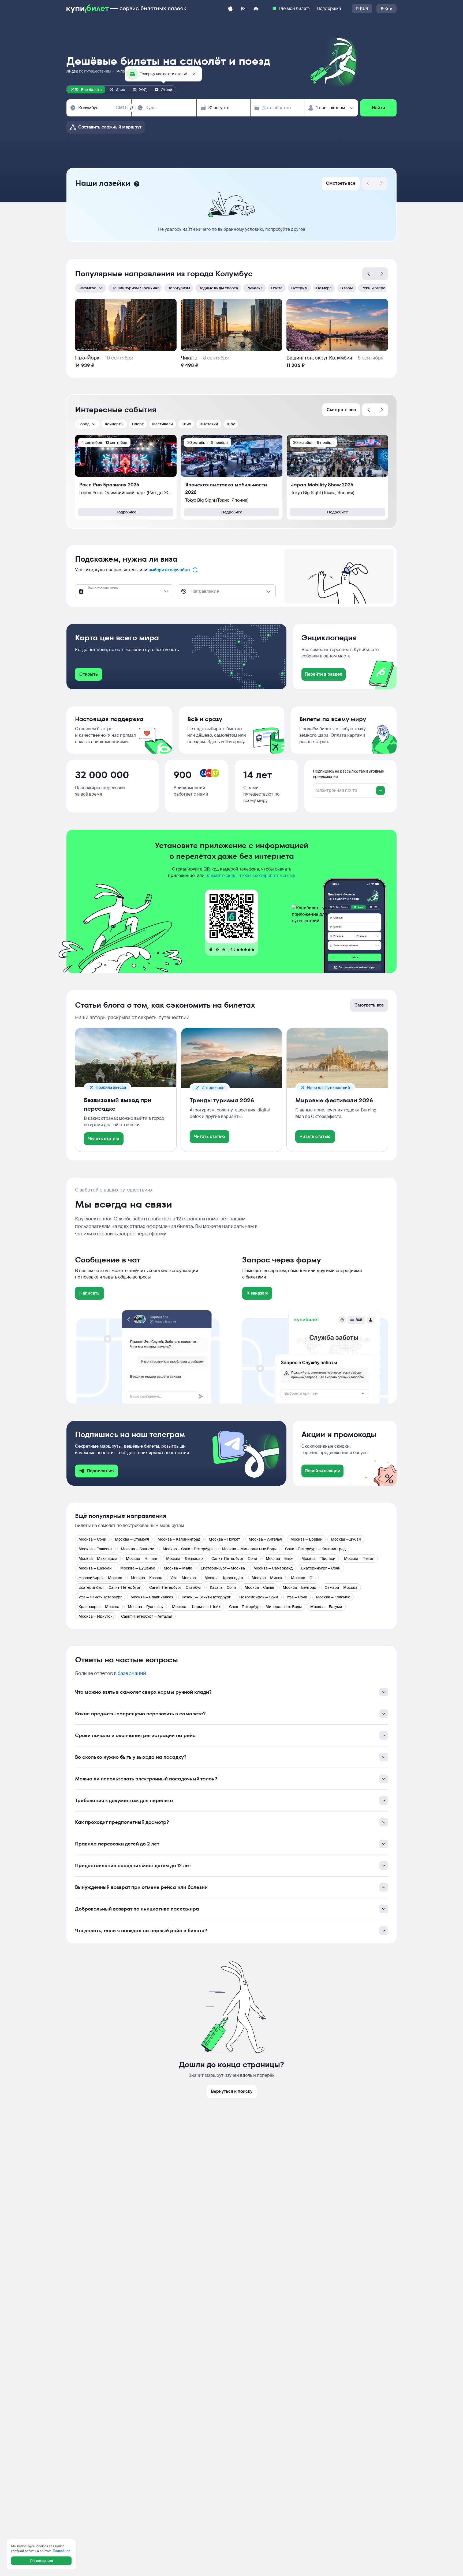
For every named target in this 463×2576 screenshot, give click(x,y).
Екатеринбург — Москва (223, 1568)
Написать (89, 1293)
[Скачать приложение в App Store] (230, 9)
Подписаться (101, 1471)
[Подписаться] (380, 790)
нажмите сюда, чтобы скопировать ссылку (250, 875)
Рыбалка (255, 288)
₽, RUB (362, 9)
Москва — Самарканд (273, 1568)
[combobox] (102, 108)
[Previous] (369, 274)
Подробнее (126, 512)
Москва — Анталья (265, 1539)
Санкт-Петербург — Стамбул (175, 1587)
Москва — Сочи (92, 1539)
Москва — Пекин (359, 1559)
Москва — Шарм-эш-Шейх (196, 1607)
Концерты (114, 424)
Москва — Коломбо (333, 1597)
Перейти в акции (322, 1471)
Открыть (89, 674)
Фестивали (163, 424)
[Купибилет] (126, 9)
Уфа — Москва (183, 1578)
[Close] (194, 74)
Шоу (231, 424)
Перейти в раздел (324, 674)
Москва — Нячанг (142, 1559)
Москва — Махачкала (98, 1559)
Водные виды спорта (218, 288)
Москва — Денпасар (184, 1559)
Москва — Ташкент (95, 1549)
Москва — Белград (299, 1587)
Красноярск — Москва (99, 1607)
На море (324, 288)
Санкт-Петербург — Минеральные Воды (265, 1607)
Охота (277, 288)
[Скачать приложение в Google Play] (243, 9)
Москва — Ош (303, 1578)
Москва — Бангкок (137, 1549)
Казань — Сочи (223, 1587)
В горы (347, 288)
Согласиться (41, 2561)
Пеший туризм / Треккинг (135, 288)
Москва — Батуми (326, 1607)
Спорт (138, 424)
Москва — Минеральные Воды (249, 1549)
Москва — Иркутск (96, 1616)
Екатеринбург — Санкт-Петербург (110, 1587)
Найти (378, 108)
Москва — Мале (178, 1568)
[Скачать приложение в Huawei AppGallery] (256, 9)
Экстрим (299, 288)
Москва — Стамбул (132, 1539)
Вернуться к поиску (232, 2091)
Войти (387, 9)
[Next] (381, 183)
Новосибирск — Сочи (259, 1597)
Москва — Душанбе (138, 1568)
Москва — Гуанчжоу (146, 1607)
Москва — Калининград (179, 1539)
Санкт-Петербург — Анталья (147, 1616)
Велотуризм (179, 288)
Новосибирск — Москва (100, 1578)
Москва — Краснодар (224, 1578)
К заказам (257, 1293)
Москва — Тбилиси (318, 1559)
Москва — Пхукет (224, 1539)
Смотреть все (341, 183)
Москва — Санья (259, 1587)
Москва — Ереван (306, 1539)
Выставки (209, 424)
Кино (186, 424)
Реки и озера (373, 288)
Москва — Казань (146, 1578)
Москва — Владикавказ (152, 1597)
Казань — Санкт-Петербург (206, 1597)
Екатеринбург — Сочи (321, 1568)
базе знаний (132, 1673)
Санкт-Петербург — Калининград (315, 1549)
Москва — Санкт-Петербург (188, 1549)
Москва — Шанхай (95, 1568)
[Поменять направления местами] (132, 108)
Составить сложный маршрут (110, 127)
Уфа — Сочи (297, 1597)
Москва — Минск (267, 1578)
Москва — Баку (279, 1559)
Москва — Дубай (346, 1539)
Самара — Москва (341, 1587)
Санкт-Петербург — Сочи (234, 1559)
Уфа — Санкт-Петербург (100, 1597)
